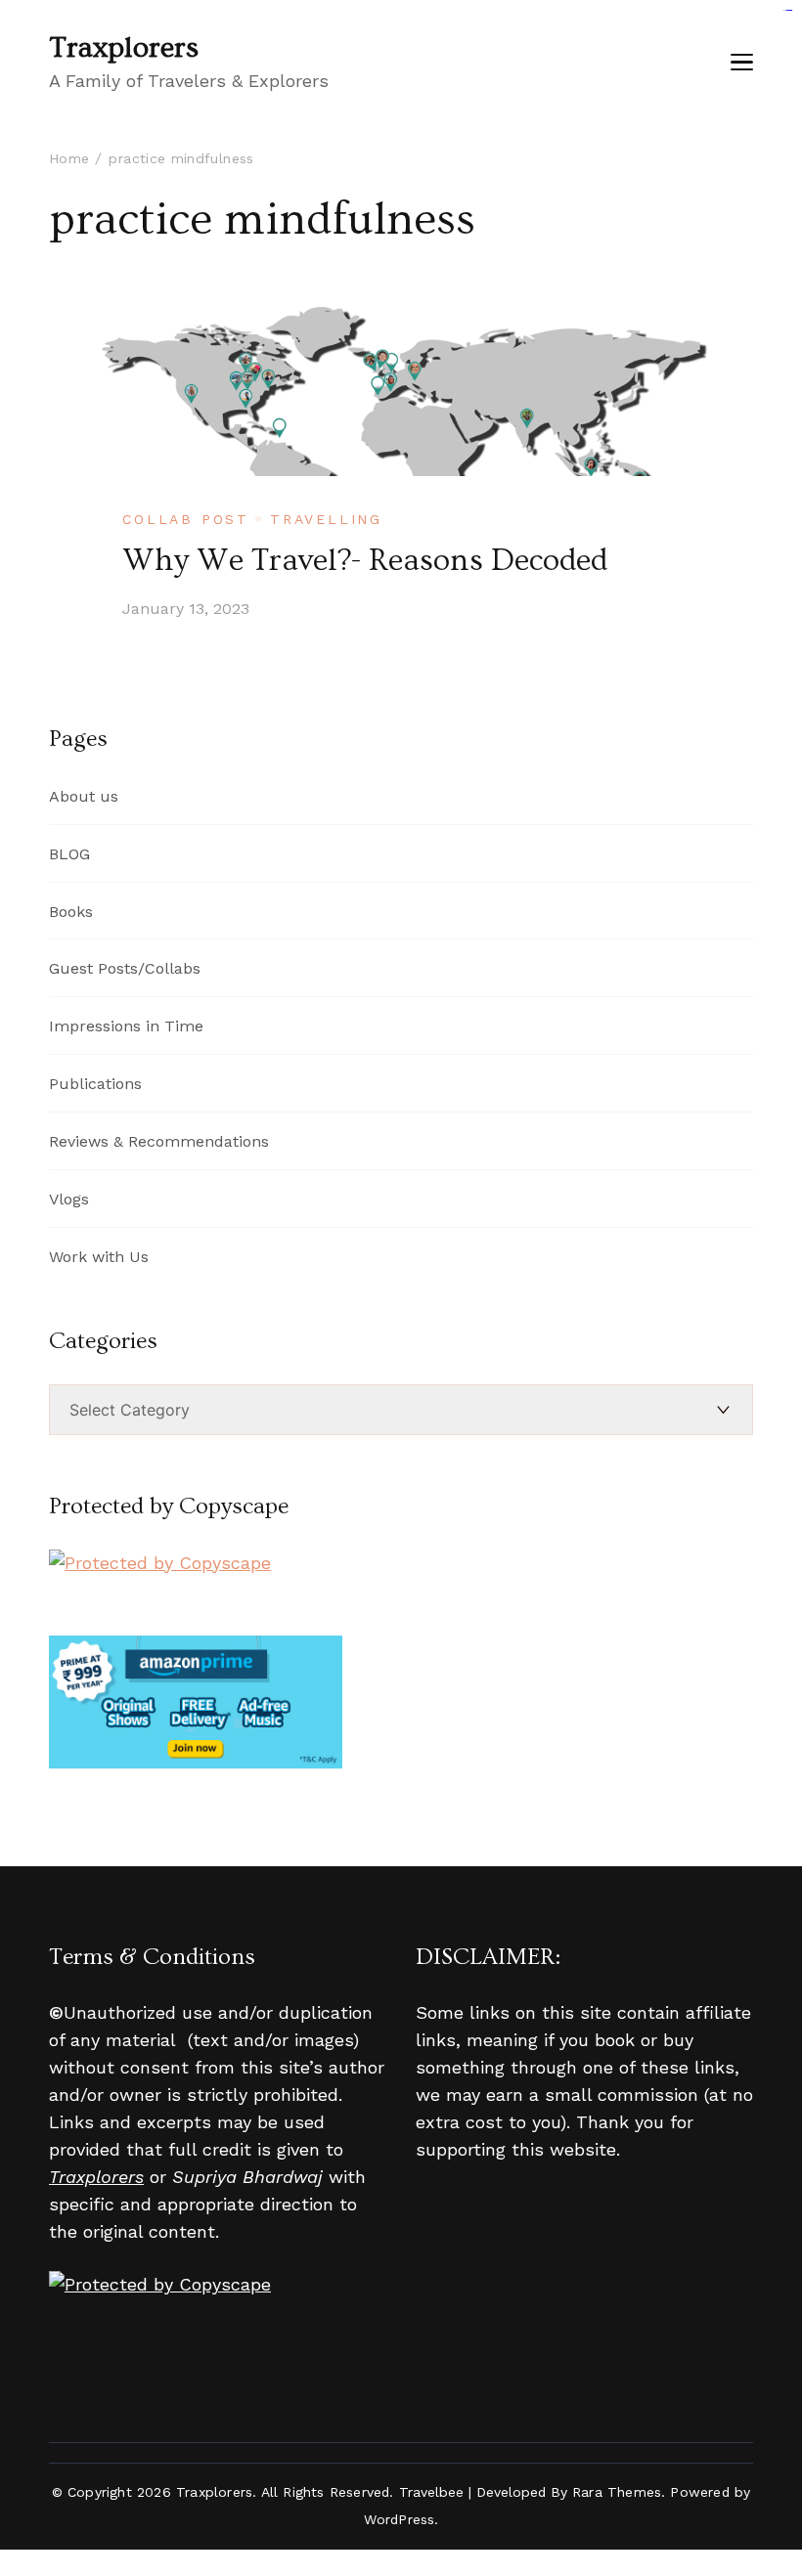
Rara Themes (617, 2492)
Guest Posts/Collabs (125, 968)
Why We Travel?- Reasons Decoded (365, 560)
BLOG (69, 854)
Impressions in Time (126, 1026)
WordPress (400, 2519)
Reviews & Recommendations (159, 1141)
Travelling (326, 519)
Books (71, 912)
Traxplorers (124, 48)
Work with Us (99, 1257)
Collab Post (186, 519)
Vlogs (69, 1199)
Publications (95, 1084)
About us (84, 796)
